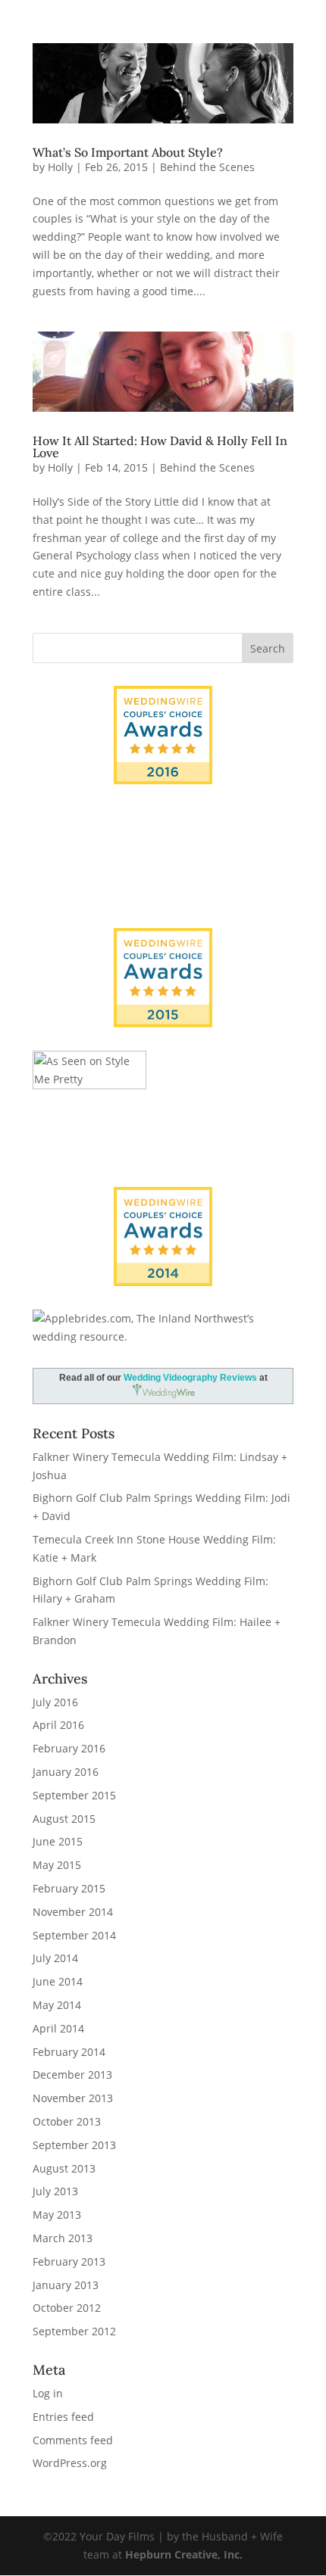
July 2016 (55, 1702)
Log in (48, 2393)
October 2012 (67, 2308)
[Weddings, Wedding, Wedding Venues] (163, 827)
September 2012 (74, 2331)
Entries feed (63, 2417)
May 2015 (57, 1865)
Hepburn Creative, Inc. (184, 2554)
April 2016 (58, 1725)
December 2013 (72, 2075)
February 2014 (69, 2052)
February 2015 (69, 1888)
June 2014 (58, 1981)
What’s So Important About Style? (128, 152)
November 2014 (73, 1912)
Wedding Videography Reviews (190, 1378)
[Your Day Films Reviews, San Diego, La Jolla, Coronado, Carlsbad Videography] (163, 876)
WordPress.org (70, 2463)
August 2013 (64, 2168)
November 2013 (73, 2098)
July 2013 (55, 2191)
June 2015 (58, 1841)
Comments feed (73, 2440)
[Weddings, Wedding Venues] (163, 1199)
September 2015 (74, 1795)
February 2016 (69, 1748)
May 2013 (57, 2215)
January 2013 (66, 2285)
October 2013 (67, 2121)
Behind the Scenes (207, 167)
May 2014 (57, 2005)
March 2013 (63, 2238)
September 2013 (74, 2145)
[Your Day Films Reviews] (163, 735)
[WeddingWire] (163, 941)
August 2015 (64, 1819)
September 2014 (74, 1935)
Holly (60, 167)
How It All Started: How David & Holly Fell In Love (160, 447)
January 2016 (66, 1772)
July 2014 (55, 1958)
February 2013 (69, 2261)
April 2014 (58, 2028)
